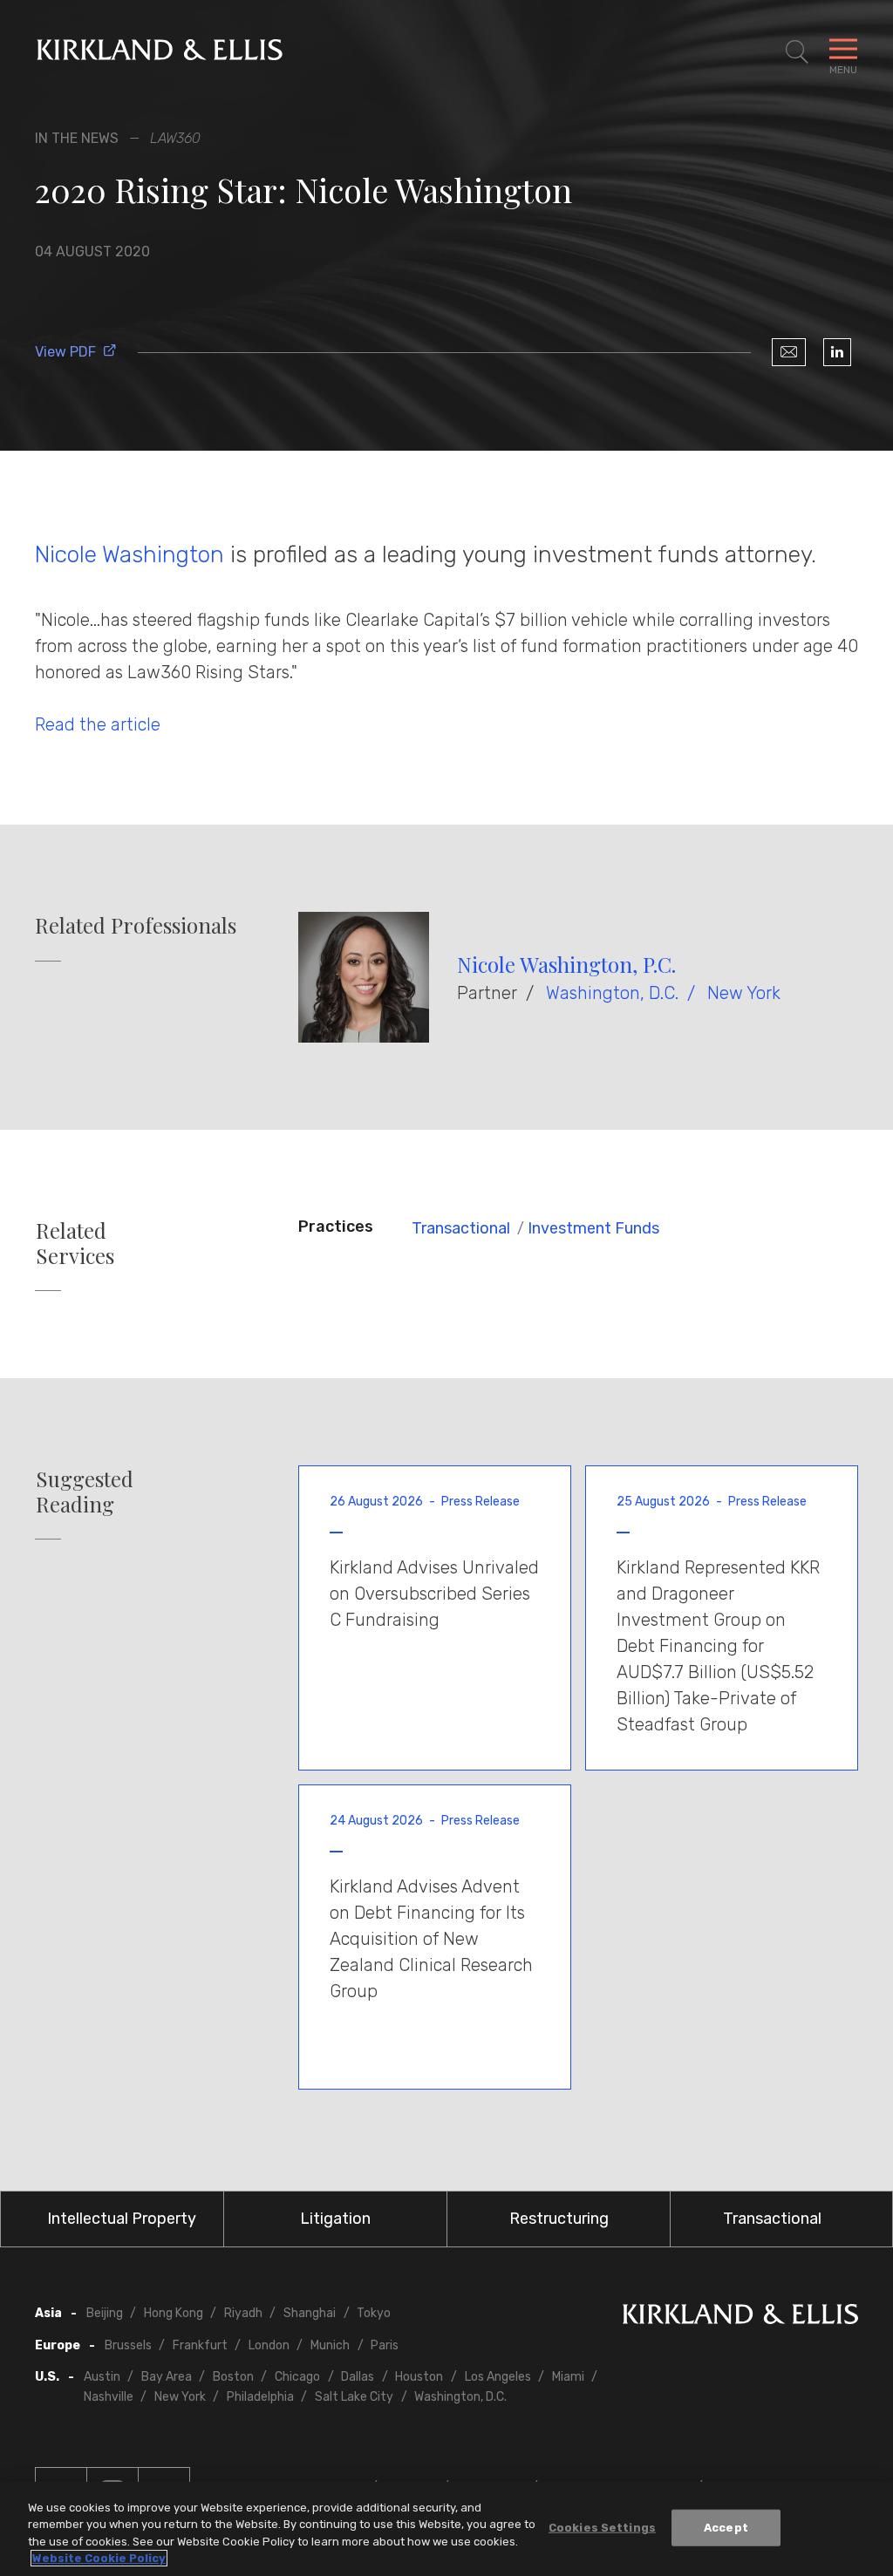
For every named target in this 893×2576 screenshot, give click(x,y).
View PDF (65, 352)
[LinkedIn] (837, 352)
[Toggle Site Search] (797, 52)
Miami (568, 2377)
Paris (385, 2345)
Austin (102, 2377)
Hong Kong (174, 2313)
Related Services (75, 1243)
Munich (330, 2345)
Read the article (98, 724)
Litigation (335, 2219)
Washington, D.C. (612, 993)
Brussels (128, 2345)
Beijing (105, 2313)
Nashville (109, 2397)
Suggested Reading (85, 1492)
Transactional (461, 1228)
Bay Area (167, 2377)
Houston (419, 2377)
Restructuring (559, 2219)
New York (744, 993)
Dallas (358, 2377)
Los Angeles (498, 2377)
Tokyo (374, 2313)
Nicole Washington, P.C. (566, 964)
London (269, 2345)
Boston (233, 2377)
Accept (726, 2528)
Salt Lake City (354, 2397)
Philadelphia (260, 2397)
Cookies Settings (602, 2528)
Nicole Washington (130, 554)
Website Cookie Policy (99, 2558)
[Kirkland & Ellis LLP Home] (740, 2318)
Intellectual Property (122, 2219)
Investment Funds (593, 1228)
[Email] (789, 352)
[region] (446, 2529)
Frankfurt (200, 2345)
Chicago (297, 2377)
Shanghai (310, 2313)
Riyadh (243, 2313)
